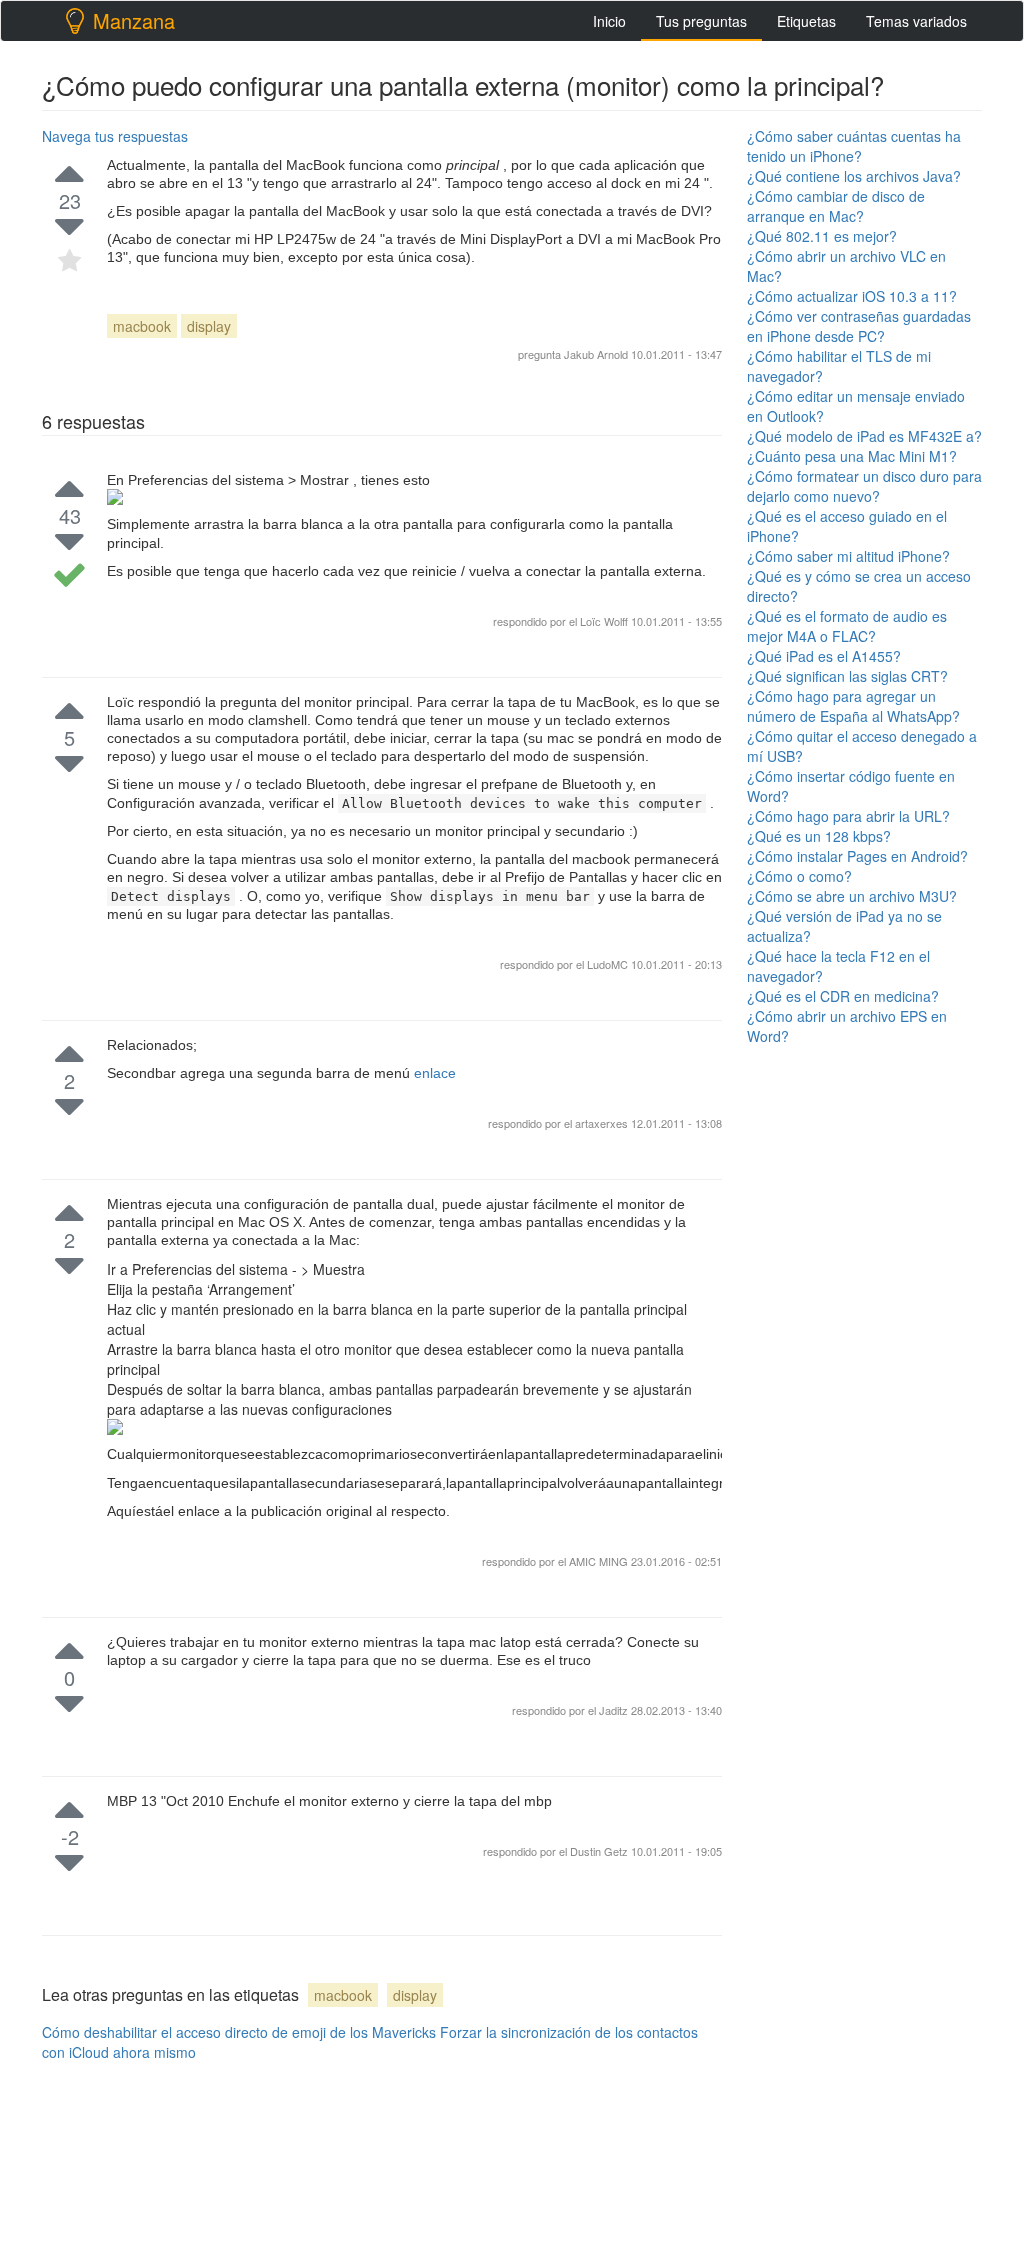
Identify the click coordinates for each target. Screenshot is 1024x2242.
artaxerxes (603, 1123)
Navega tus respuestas (115, 136)
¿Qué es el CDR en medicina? (843, 996)
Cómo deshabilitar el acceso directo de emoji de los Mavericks (239, 2032)
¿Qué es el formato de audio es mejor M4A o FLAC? (847, 626)
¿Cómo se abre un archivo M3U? (852, 896)
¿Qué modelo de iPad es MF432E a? (864, 436)
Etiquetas (806, 21)
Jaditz (615, 1710)
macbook (142, 326)
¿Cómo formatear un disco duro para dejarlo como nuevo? (864, 486)
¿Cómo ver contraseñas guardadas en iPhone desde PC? (859, 326)
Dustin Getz (600, 1851)
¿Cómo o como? (799, 876)
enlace (435, 1073)
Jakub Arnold (596, 354)
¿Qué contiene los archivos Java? (854, 176)
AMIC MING (600, 1561)
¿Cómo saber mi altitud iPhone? (848, 556)
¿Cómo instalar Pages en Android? (857, 856)
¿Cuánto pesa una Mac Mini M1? (852, 456)
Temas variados (916, 21)
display (209, 326)
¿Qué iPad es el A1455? (824, 656)
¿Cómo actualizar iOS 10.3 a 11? (852, 296)
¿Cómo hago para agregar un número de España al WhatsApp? (853, 706)
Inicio (609, 21)
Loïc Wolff (604, 621)
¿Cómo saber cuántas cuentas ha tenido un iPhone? (854, 146)
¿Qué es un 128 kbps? (819, 836)
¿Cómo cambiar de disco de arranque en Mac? (836, 206)
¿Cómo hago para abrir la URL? (848, 816)
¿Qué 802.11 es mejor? (822, 236)
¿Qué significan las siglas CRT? (847, 676)
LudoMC (609, 964)
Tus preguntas (701, 21)
